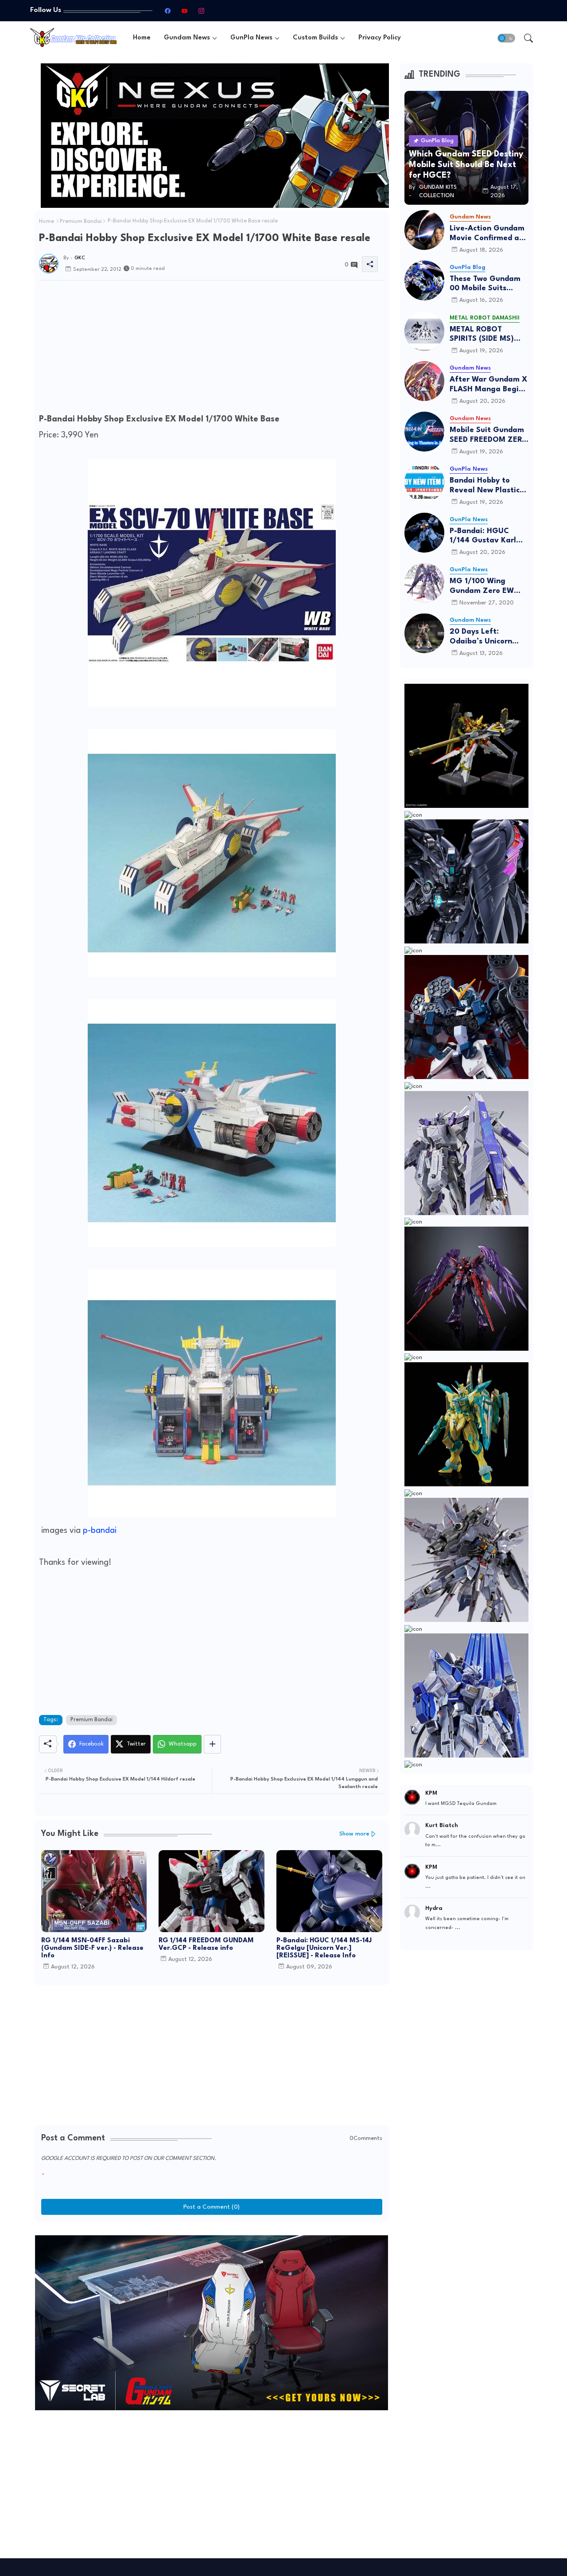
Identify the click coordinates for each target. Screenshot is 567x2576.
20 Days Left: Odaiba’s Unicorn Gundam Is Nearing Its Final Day (485, 637)
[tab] (142, 38)
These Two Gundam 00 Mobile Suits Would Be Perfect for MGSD (487, 284)
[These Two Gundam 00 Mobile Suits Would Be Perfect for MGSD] (424, 281)
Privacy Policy (380, 38)
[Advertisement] (212, 349)
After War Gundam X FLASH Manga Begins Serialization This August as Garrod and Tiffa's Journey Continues (489, 385)
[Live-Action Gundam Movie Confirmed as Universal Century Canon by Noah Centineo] (424, 230)
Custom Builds (315, 38)
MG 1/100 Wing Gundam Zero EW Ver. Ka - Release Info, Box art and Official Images (482, 587)
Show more (354, 1834)
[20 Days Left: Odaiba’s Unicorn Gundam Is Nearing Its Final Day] (424, 633)
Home (142, 38)
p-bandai (100, 1531)
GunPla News (251, 38)
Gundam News (187, 38)
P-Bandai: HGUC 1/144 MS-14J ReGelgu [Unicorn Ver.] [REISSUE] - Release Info (324, 1948)
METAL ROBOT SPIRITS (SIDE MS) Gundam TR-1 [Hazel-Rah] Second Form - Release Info (489, 335)
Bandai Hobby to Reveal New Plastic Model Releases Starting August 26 (485, 486)
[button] (506, 38)
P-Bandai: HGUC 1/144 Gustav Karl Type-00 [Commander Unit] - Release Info (486, 536)
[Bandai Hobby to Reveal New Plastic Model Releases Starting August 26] (424, 482)
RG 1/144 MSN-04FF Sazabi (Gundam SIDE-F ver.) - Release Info (92, 1948)
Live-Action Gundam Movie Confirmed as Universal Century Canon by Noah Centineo (487, 234)
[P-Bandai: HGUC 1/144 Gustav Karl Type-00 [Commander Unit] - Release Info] (424, 533)
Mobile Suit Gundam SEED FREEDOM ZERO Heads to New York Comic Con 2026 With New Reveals (489, 435)
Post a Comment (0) (212, 2207)
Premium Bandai (81, 222)
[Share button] (212, 1744)
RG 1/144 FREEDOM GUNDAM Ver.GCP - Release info (206, 1945)
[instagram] (201, 11)
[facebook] (167, 11)
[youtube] (184, 11)
